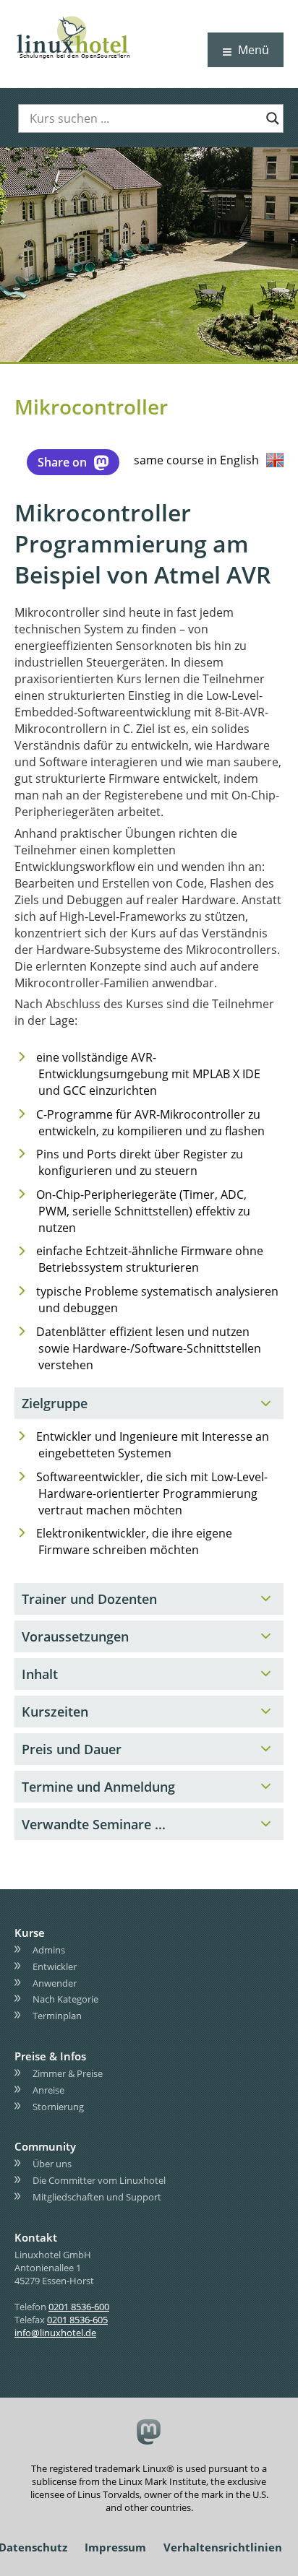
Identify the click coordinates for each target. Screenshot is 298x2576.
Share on (62, 462)
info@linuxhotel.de (55, 2332)
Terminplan (57, 2016)
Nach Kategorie (65, 1999)
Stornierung (58, 2106)
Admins (49, 1950)
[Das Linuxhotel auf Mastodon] (149, 2433)
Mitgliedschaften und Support (97, 2197)
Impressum (115, 2547)
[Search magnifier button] (273, 118)
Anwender (55, 1982)
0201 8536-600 (79, 2306)
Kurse (30, 1933)
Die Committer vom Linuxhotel (99, 2180)
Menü (254, 50)
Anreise (48, 2090)
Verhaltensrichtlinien (223, 2547)
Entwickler (55, 1966)
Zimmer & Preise (68, 2073)
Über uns (52, 2164)
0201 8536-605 (77, 2319)
